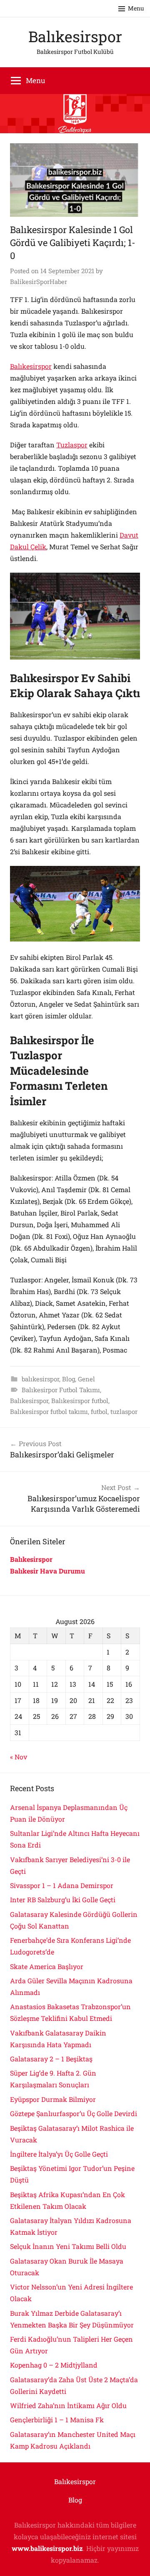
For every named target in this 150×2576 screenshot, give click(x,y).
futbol (99, 1411)
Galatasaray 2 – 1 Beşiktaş (51, 2059)
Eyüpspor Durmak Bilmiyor (53, 2099)
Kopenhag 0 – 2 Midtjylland (54, 2365)
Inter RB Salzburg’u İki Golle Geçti (63, 1900)
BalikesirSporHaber (39, 282)
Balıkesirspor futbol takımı (49, 1411)
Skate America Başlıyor (47, 1966)
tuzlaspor (124, 1411)
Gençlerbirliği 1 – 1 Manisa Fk (57, 2420)
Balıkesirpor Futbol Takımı (61, 1390)
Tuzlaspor (72, 445)
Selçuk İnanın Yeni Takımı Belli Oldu (68, 2246)
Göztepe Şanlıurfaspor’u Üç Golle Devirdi (74, 2113)
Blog (69, 1379)
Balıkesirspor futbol (80, 1401)
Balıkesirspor (75, 36)
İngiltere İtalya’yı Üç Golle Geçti (59, 2154)
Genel (86, 1379)
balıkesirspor (40, 1379)
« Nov (19, 1757)
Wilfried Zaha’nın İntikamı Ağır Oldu (68, 2405)
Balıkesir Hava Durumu (48, 1571)
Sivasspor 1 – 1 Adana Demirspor (62, 1885)
